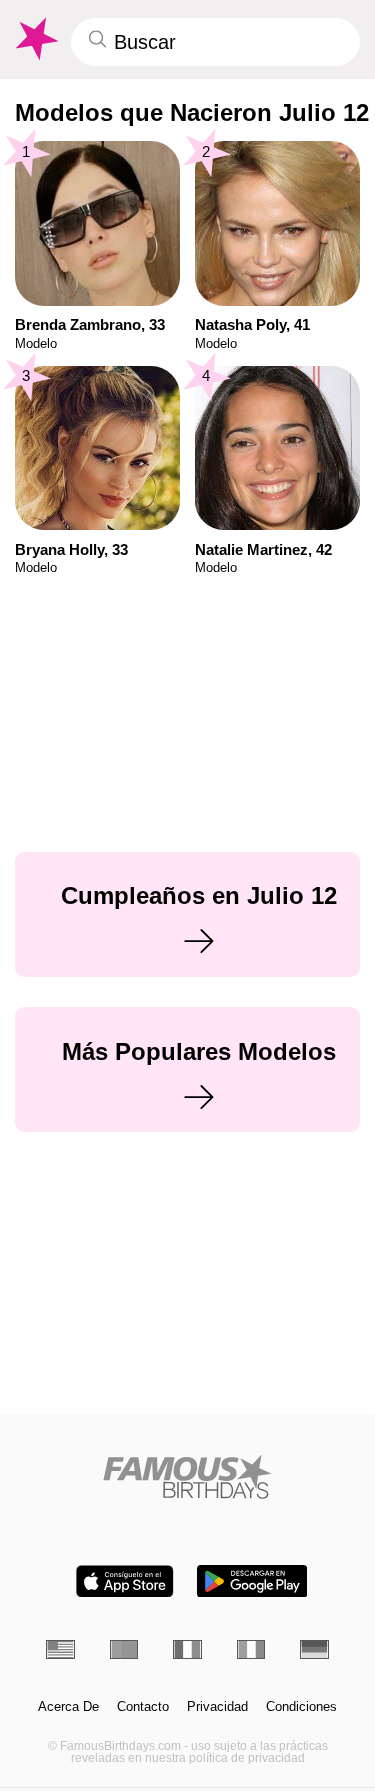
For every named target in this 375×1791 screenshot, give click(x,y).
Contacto (143, 1707)
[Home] (187, 1476)
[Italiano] (251, 1649)
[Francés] (187, 1649)
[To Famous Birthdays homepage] (35, 39)
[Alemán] (314, 1649)
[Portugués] (124, 1649)
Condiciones (301, 1707)
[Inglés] (60, 1649)
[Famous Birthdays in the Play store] (252, 1581)
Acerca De (68, 1707)
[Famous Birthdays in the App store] (125, 1581)
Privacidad (217, 1707)
